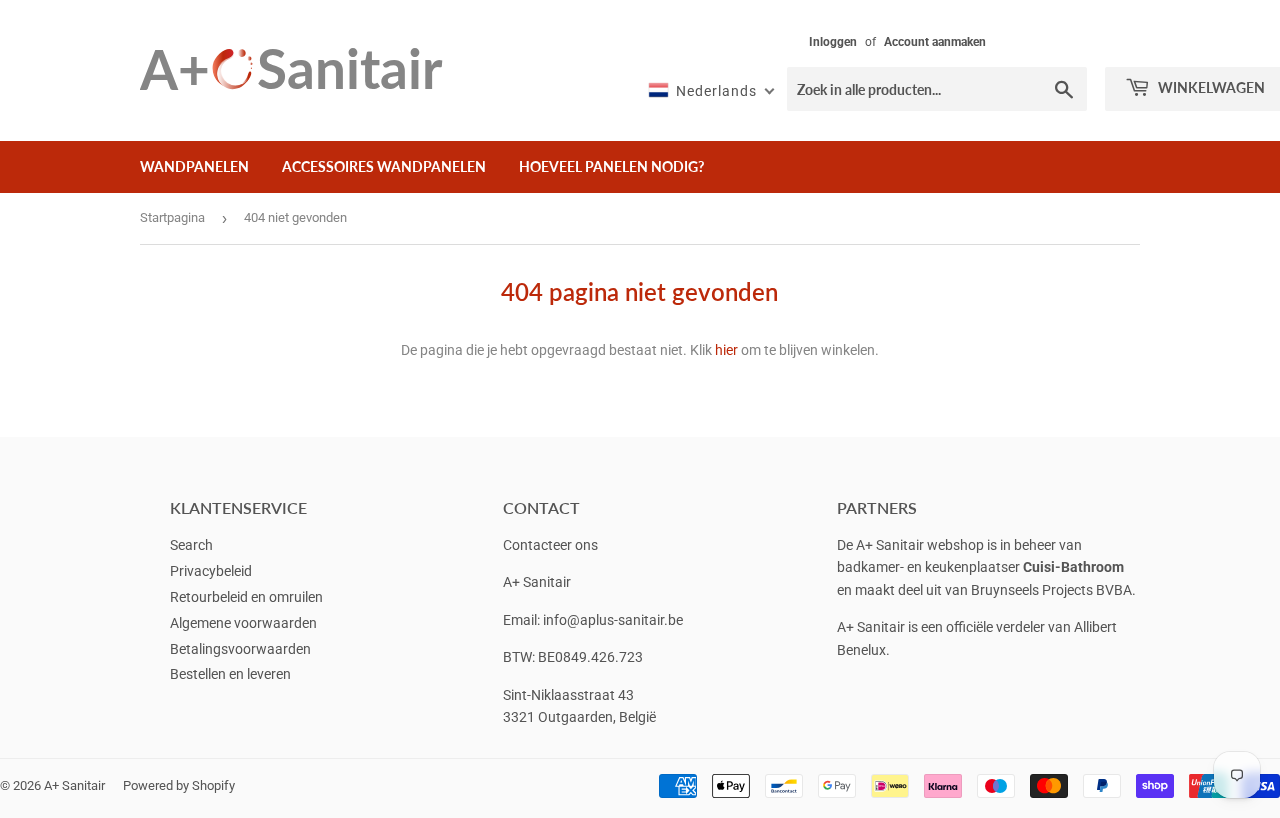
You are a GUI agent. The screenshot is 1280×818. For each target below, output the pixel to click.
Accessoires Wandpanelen (384, 166)
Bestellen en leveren (230, 674)
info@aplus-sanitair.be (613, 620)
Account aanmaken (935, 42)
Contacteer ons (550, 545)
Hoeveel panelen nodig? (611, 166)
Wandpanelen (194, 166)
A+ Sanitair (74, 785)
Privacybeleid (211, 571)
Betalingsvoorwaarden (240, 649)
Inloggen (833, 42)
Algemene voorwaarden (243, 623)
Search (191, 545)
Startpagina (172, 217)
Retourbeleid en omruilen (246, 597)
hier (726, 350)
